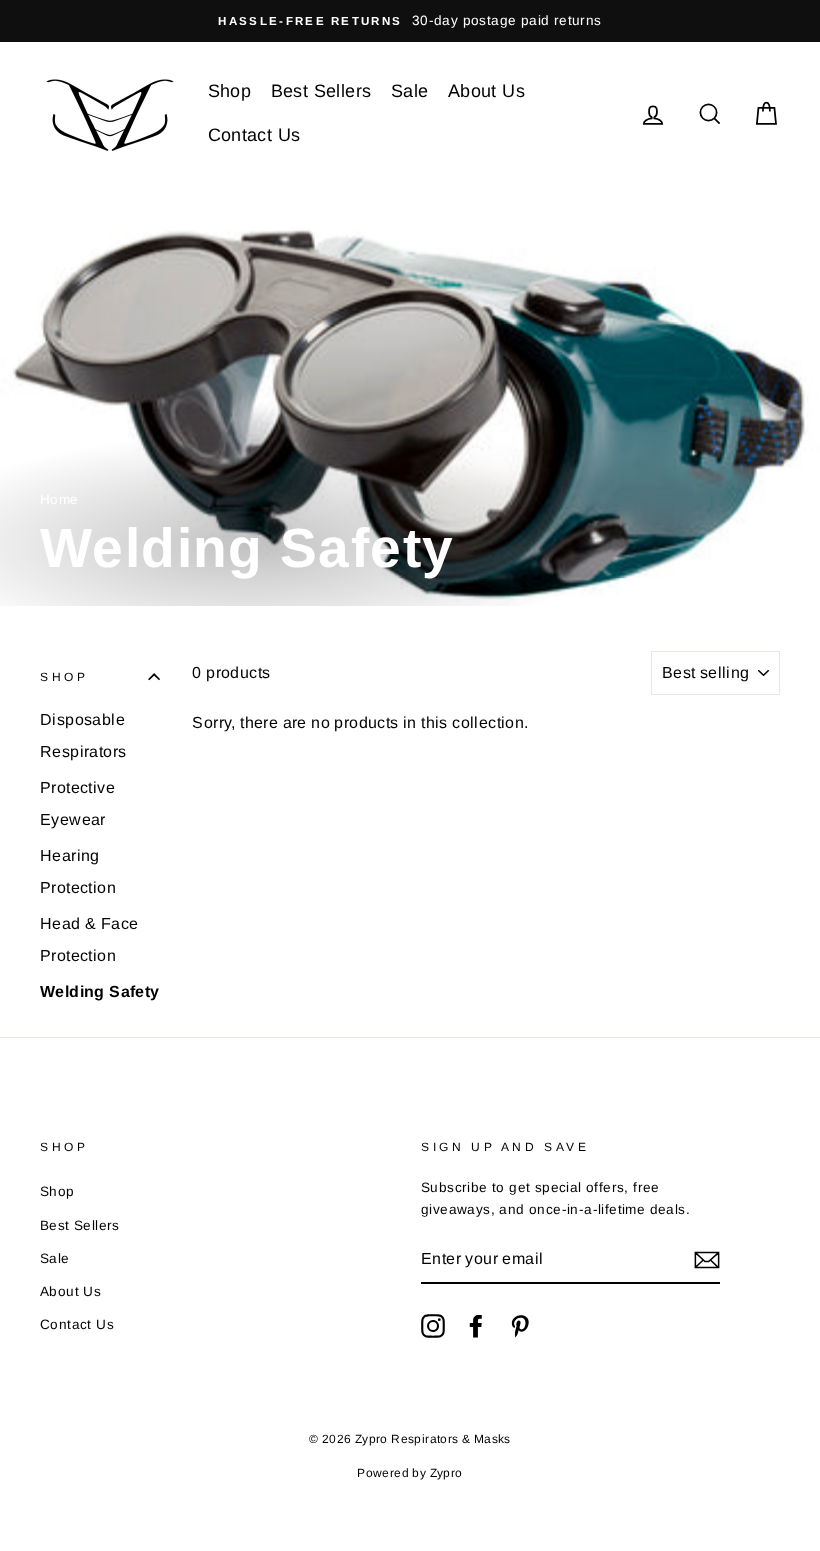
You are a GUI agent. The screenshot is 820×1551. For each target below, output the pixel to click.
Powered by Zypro (409, 1473)
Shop (230, 91)
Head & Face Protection (89, 939)
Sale (410, 91)
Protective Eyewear (77, 803)
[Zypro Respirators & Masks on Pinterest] (520, 1326)
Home (59, 499)
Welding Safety (100, 991)
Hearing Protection (78, 871)
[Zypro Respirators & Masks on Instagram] (433, 1326)
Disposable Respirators (83, 735)
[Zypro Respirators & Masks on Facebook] (476, 1326)
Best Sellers (321, 91)
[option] (410, 21)
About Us (486, 91)
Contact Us (254, 135)
